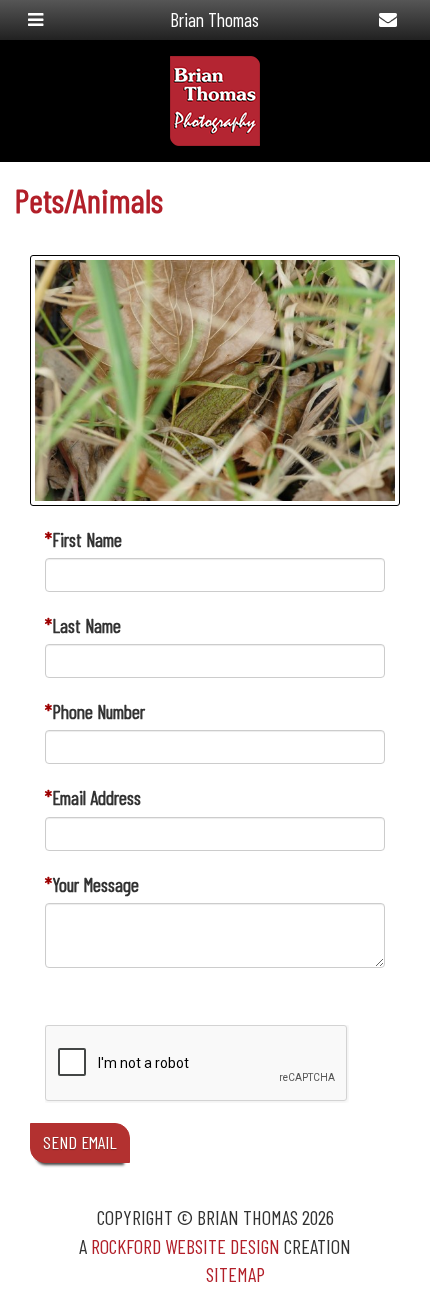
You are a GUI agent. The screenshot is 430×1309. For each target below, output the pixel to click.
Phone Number (98, 711)
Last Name (86, 625)
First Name (87, 539)
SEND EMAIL (80, 1142)
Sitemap (235, 1274)
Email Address (96, 797)
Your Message (95, 884)
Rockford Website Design (185, 1246)
